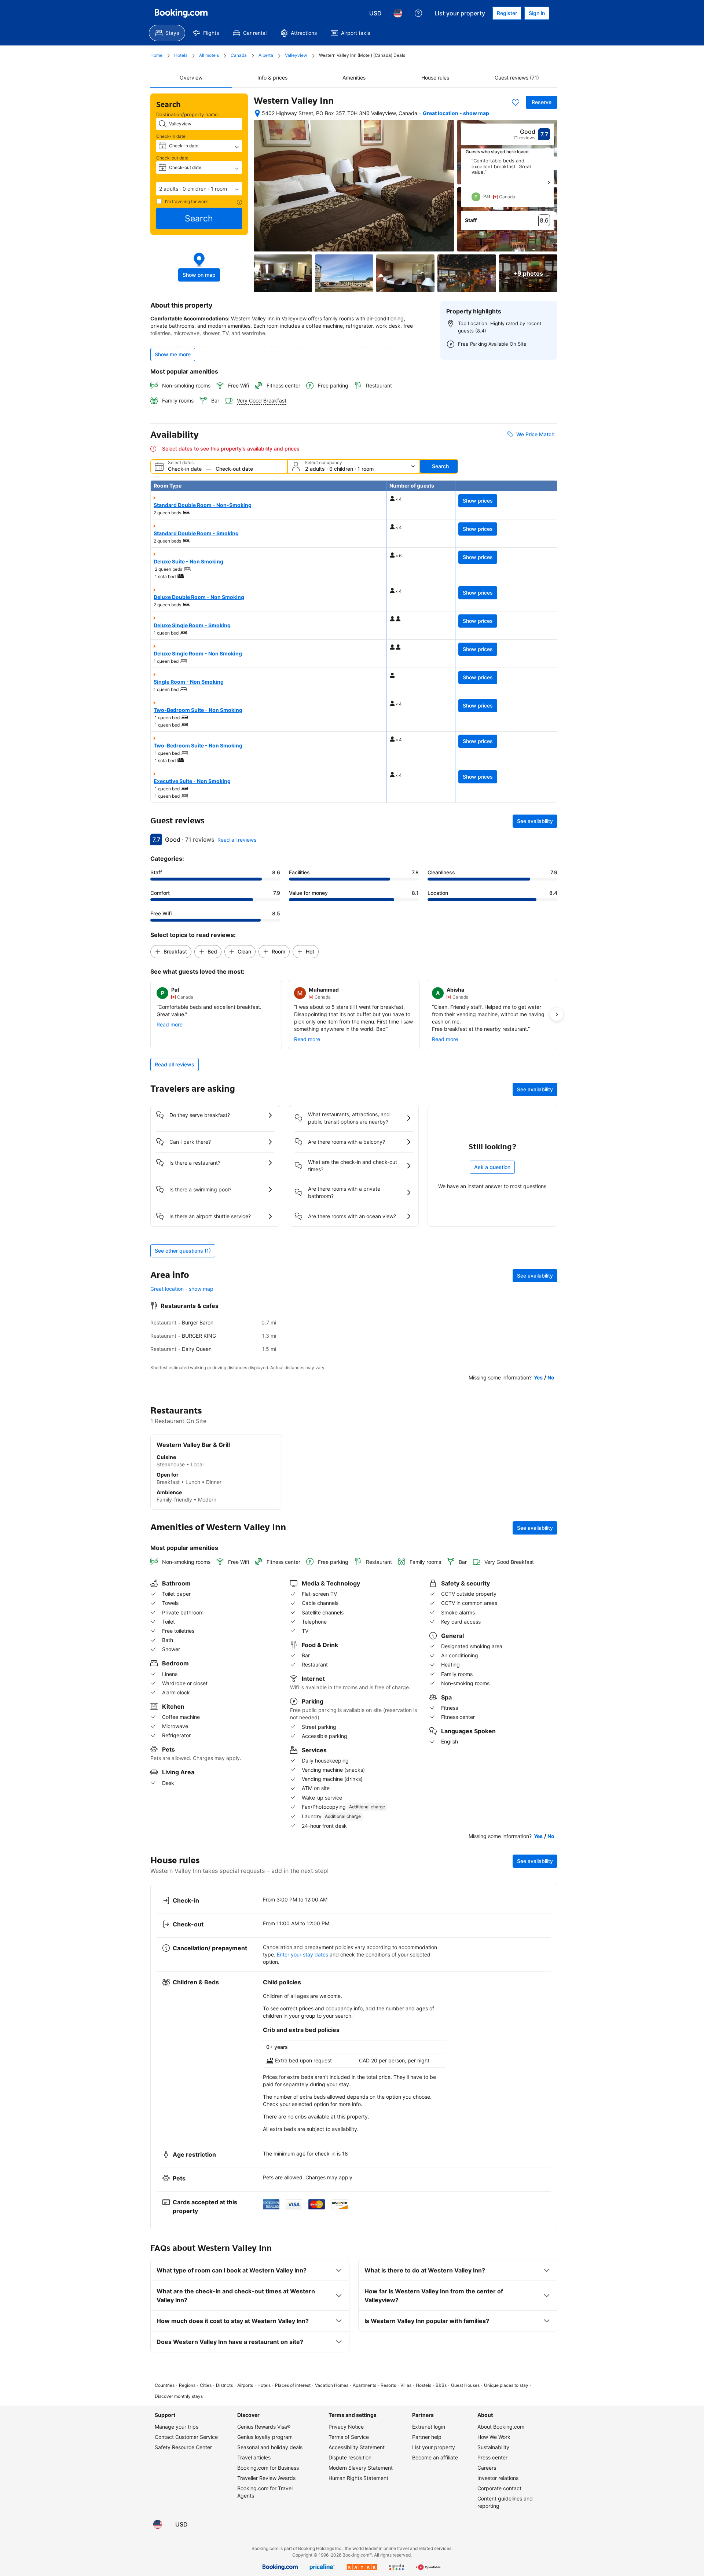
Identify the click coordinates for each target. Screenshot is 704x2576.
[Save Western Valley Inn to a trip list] (516, 102)
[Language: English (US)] (398, 13)
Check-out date (172, 158)
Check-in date (171, 136)
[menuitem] (167, 33)
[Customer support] (418, 13)
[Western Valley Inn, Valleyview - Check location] (257, 113)
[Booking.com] (181, 13)
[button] (199, 189)
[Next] (549, 183)
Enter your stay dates (302, 1954)
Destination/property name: (188, 114)
